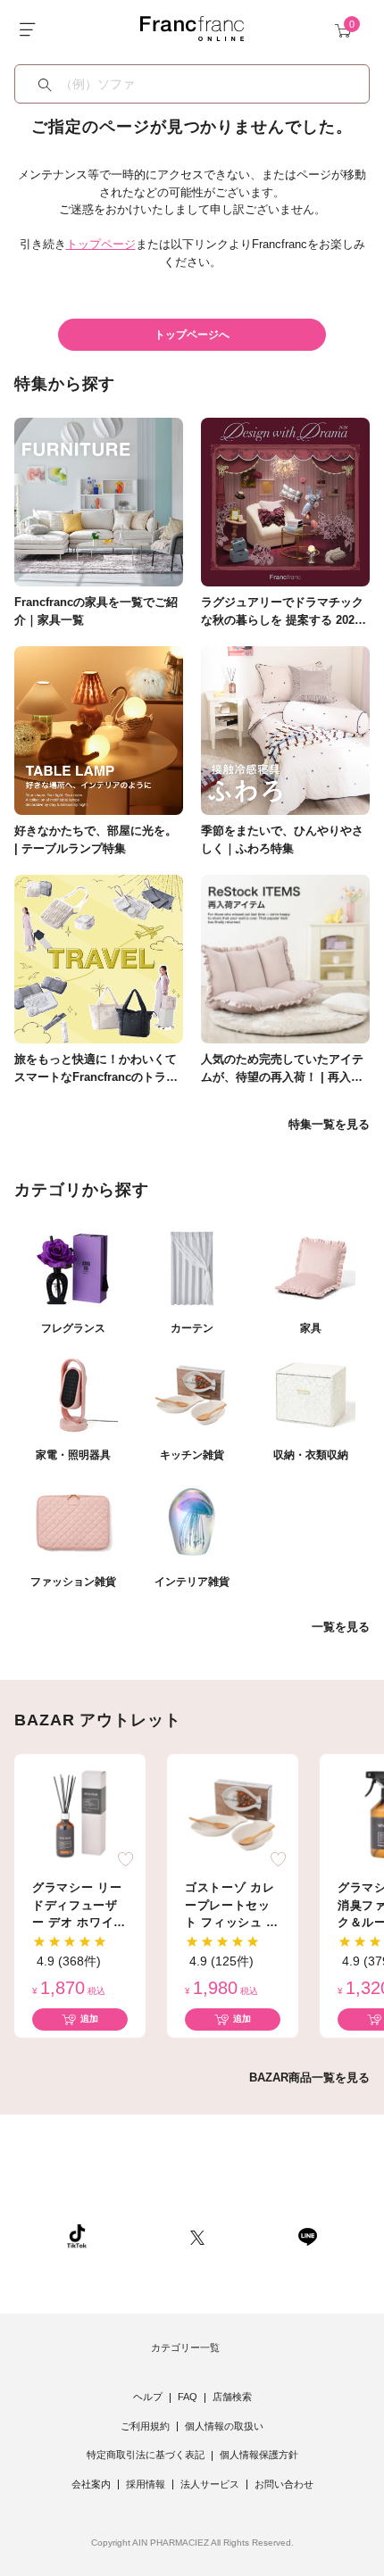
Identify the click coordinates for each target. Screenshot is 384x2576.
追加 (89, 2019)
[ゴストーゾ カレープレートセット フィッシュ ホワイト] (233, 1813)
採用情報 (146, 2484)
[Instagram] (138, 2235)
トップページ (101, 244)
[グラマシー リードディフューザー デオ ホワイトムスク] (80, 1813)
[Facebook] (251, 2235)
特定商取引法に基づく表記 (146, 2455)
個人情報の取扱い (224, 2426)
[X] (197, 2235)
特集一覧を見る (329, 1124)
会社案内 (91, 2484)
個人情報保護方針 (259, 2455)
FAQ (188, 2397)
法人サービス (210, 2484)
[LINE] (307, 2235)
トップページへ (192, 335)
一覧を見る (341, 1627)
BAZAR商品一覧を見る (309, 2077)
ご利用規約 (145, 2426)
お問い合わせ (284, 2484)
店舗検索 (232, 2397)
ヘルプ (148, 2397)
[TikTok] (77, 2235)
